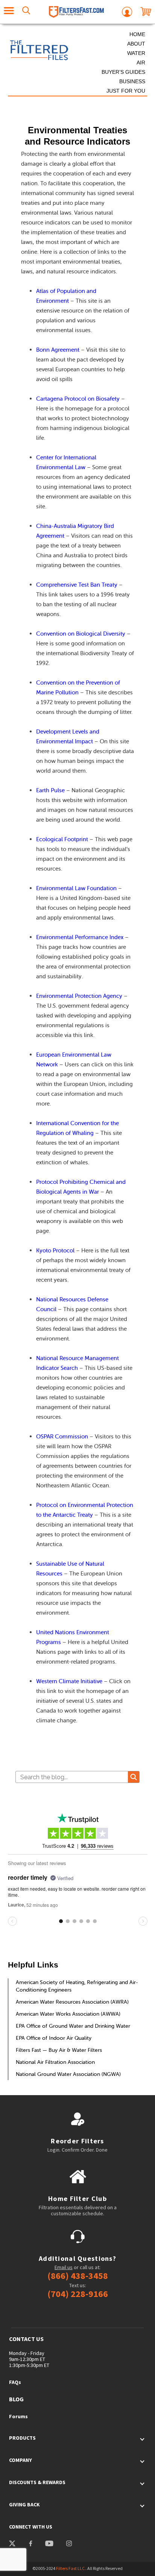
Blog (16, 2399)
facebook (30, 2544)
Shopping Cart (146, 12)
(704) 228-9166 (78, 2294)
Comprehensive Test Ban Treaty (77, 585)
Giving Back (24, 2504)
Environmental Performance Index (80, 937)
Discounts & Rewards (37, 2482)
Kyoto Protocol (55, 1250)
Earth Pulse (50, 790)
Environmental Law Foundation (76, 888)
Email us (64, 2267)
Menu (9, 12)
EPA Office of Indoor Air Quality (54, 2038)
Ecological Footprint (62, 839)
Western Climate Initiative (69, 1681)
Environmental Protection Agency (79, 996)
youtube (49, 2544)
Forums (18, 2416)
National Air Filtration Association (55, 2062)
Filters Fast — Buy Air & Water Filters (59, 2050)
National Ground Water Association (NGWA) (68, 2074)
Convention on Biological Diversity (81, 634)
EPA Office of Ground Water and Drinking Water (73, 2026)
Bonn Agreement (58, 350)
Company (21, 2460)
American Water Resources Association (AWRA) (72, 2002)
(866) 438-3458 (78, 2276)
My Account (127, 12)
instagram (69, 2544)
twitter (12, 2544)
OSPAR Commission (62, 1436)
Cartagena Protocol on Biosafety (78, 399)
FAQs (15, 2382)
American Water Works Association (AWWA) (68, 2014)
